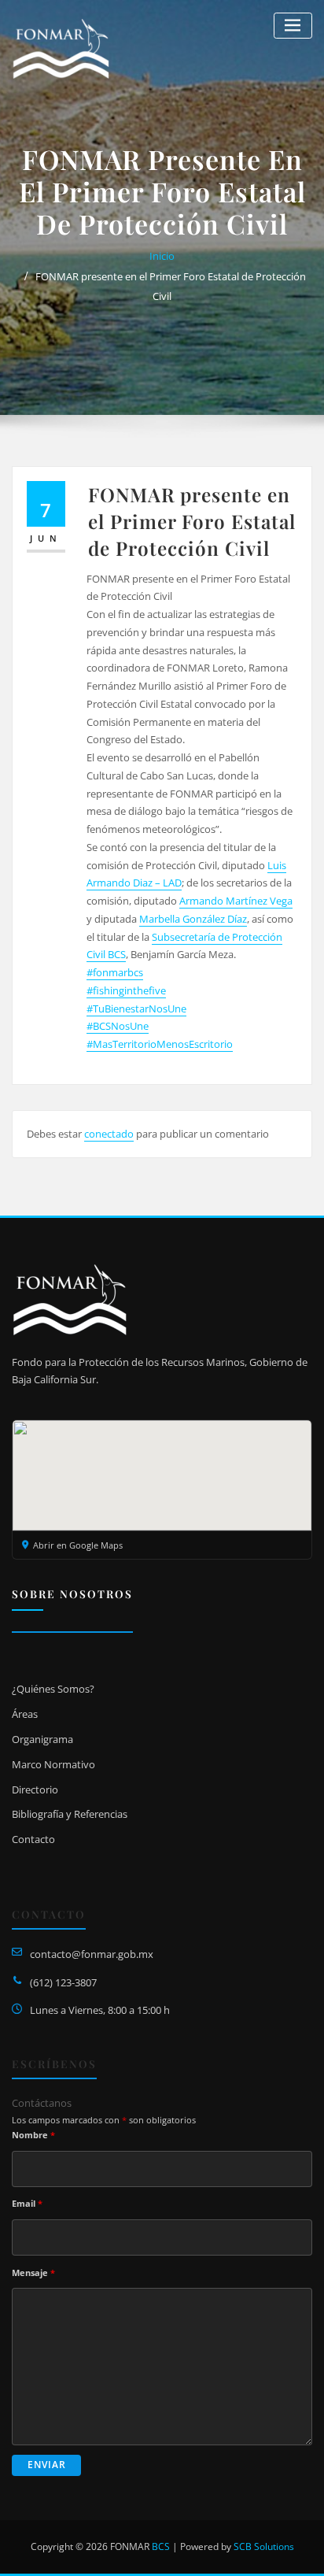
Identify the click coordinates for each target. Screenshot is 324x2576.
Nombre (33, 2135)
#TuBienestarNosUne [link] (136, 1009)
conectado (109, 1134)
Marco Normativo (53, 1764)
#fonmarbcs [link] (115, 972)
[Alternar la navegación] (293, 26)
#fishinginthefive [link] (126, 990)
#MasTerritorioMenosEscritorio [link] (160, 1044)
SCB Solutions (264, 2546)
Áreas (25, 1714)
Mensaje (33, 2273)
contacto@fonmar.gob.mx (92, 1954)
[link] (236, 901)
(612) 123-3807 (63, 1982)
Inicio (162, 256)
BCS (161, 2546)
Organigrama (42, 1739)
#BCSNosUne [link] (118, 1026)
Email (27, 2203)
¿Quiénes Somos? (53, 1689)
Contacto (33, 1839)
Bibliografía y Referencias (70, 1814)
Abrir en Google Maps (78, 1545)
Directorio (35, 1790)
